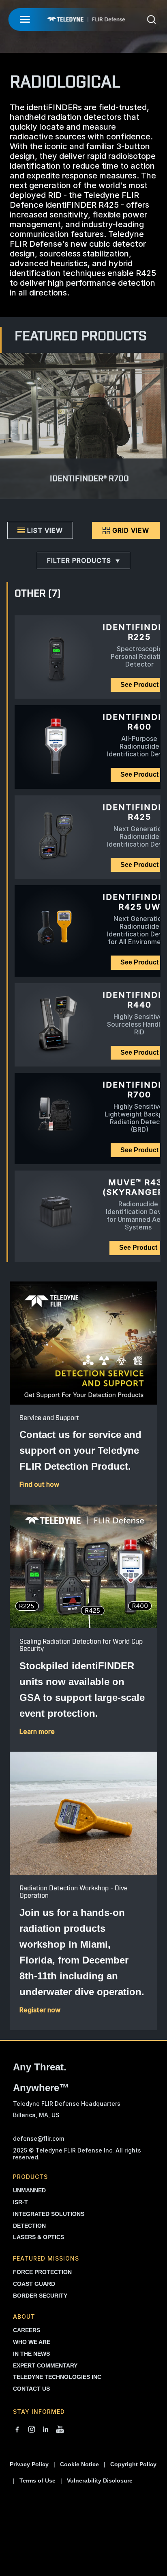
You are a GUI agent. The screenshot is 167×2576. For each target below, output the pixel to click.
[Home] (86, 19)
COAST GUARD (34, 2284)
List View (45, 530)
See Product (138, 1248)
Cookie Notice (79, 2464)
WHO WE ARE (32, 2342)
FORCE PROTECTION (42, 2272)
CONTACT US (31, 2389)
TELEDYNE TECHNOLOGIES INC (57, 2377)
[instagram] (32, 2430)
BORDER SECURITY (40, 2296)
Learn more (37, 1731)
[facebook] (17, 2430)
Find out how (39, 1484)
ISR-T (20, 2202)
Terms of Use (37, 2480)
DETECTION (29, 2226)
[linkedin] (46, 2430)
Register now (40, 2010)
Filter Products (79, 560)
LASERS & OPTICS (39, 2237)
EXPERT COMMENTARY (45, 2365)
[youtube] (60, 2430)
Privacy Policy (29, 2464)
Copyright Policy (133, 2464)
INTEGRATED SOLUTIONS (49, 2214)
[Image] (83, 1343)
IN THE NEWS (31, 2354)
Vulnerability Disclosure (100, 2480)
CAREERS (27, 2330)
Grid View (131, 530)
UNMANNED (29, 2190)
